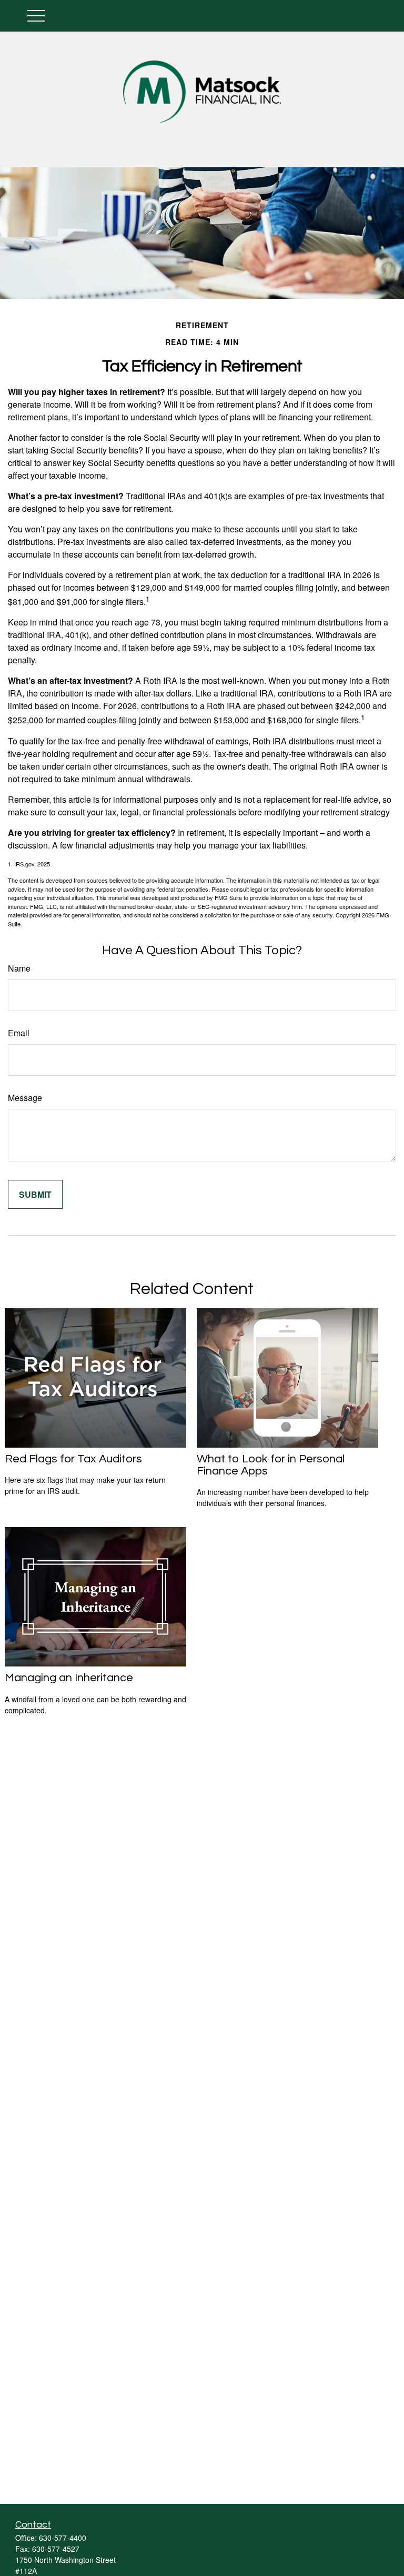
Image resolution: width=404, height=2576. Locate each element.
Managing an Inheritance (69, 1678)
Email (19, 1033)
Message (25, 1098)
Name (19, 968)
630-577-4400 (63, 2538)
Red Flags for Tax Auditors (73, 1459)
